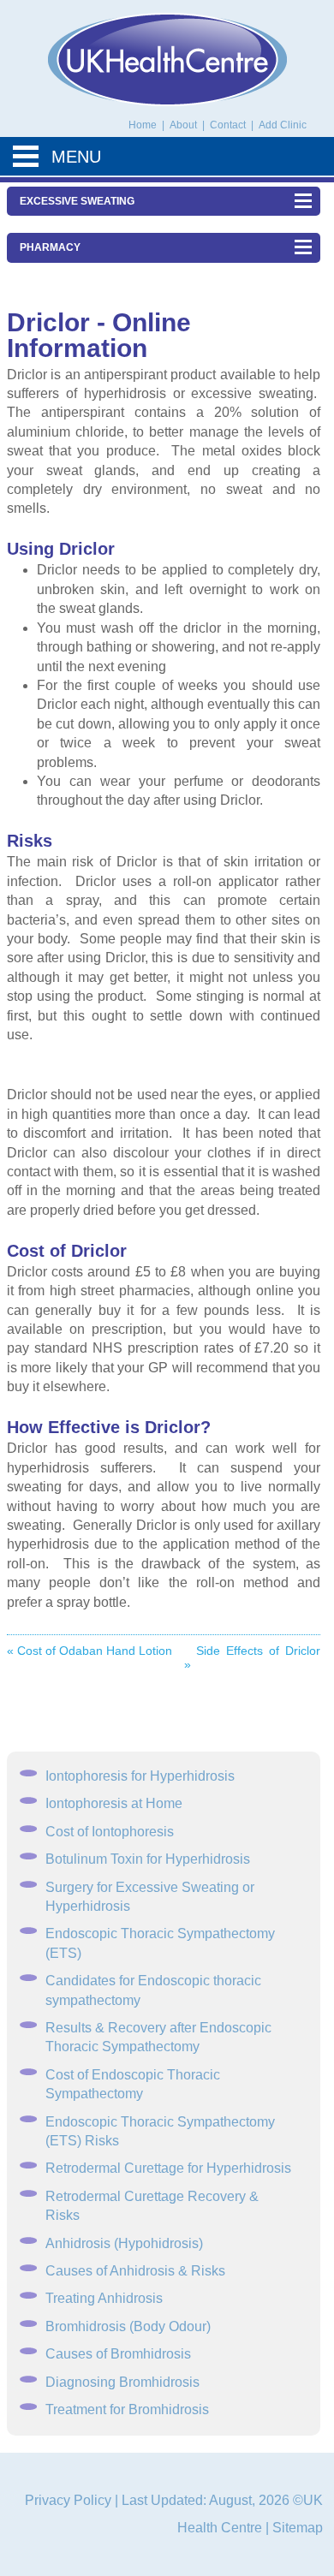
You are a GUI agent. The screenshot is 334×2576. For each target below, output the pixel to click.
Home (143, 125)
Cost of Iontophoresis (110, 1832)
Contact (229, 125)
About (185, 125)
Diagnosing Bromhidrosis (122, 2382)
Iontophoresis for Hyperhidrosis (140, 1776)
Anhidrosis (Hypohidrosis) (124, 2243)
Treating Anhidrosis (104, 2298)
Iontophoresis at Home (114, 1803)
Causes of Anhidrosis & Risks (135, 2271)
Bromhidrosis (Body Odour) (128, 2326)
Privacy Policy (68, 2500)
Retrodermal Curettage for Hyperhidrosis (168, 2168)
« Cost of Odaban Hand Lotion (89, 1651)
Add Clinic (283, 125)
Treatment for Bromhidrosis (127, 2409)
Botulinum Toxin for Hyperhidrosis (148, 1859)
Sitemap (298, 2528)
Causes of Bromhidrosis (118, 2354)
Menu (76, 157)
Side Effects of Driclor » (253, 1658)
